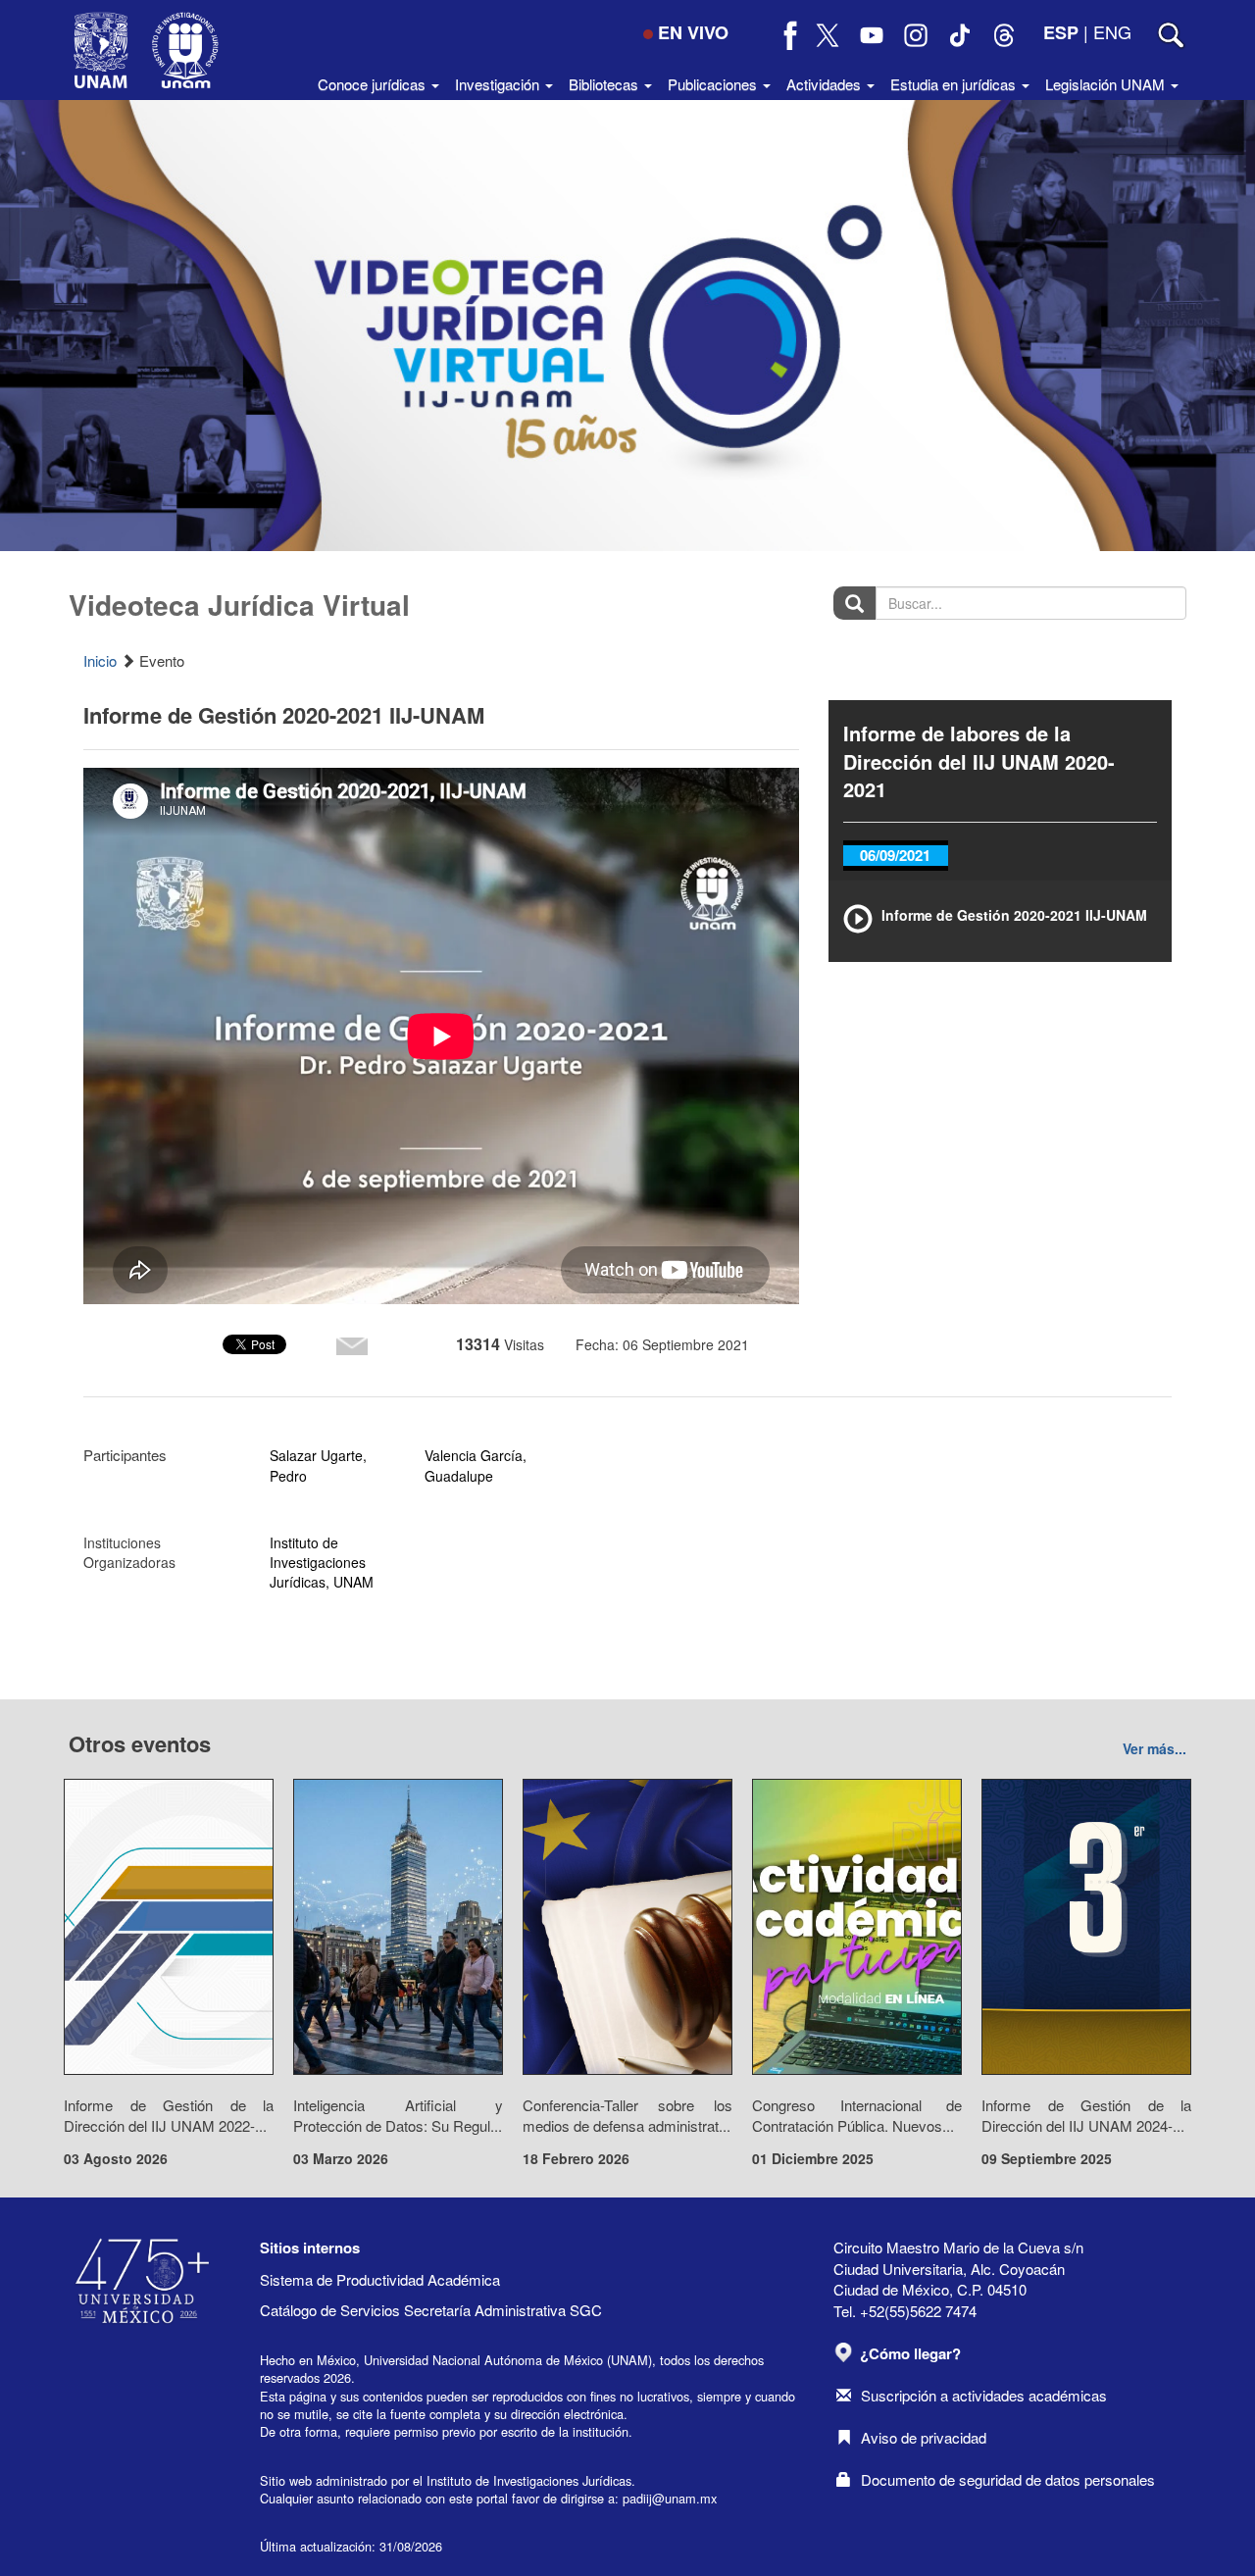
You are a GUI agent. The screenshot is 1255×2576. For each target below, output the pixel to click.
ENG (1112, 31)
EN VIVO (693, 32)
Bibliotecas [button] (605, 84)
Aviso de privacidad (924, 2437)
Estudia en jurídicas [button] (955, 84)
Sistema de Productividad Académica (380, 2279)
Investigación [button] (499, 84)
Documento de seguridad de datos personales (1008, 2479)
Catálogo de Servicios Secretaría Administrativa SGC (431, 2310)
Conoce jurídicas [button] (374, 84)
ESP (1061, 32)
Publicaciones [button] (714, 84)
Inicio (100, 660)
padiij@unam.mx (670, 2498)
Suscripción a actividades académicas (984, 2395)
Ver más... (1155, 1748)
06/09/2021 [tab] (895, 855)
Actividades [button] (826, 84)
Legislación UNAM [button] (1107, 84)
